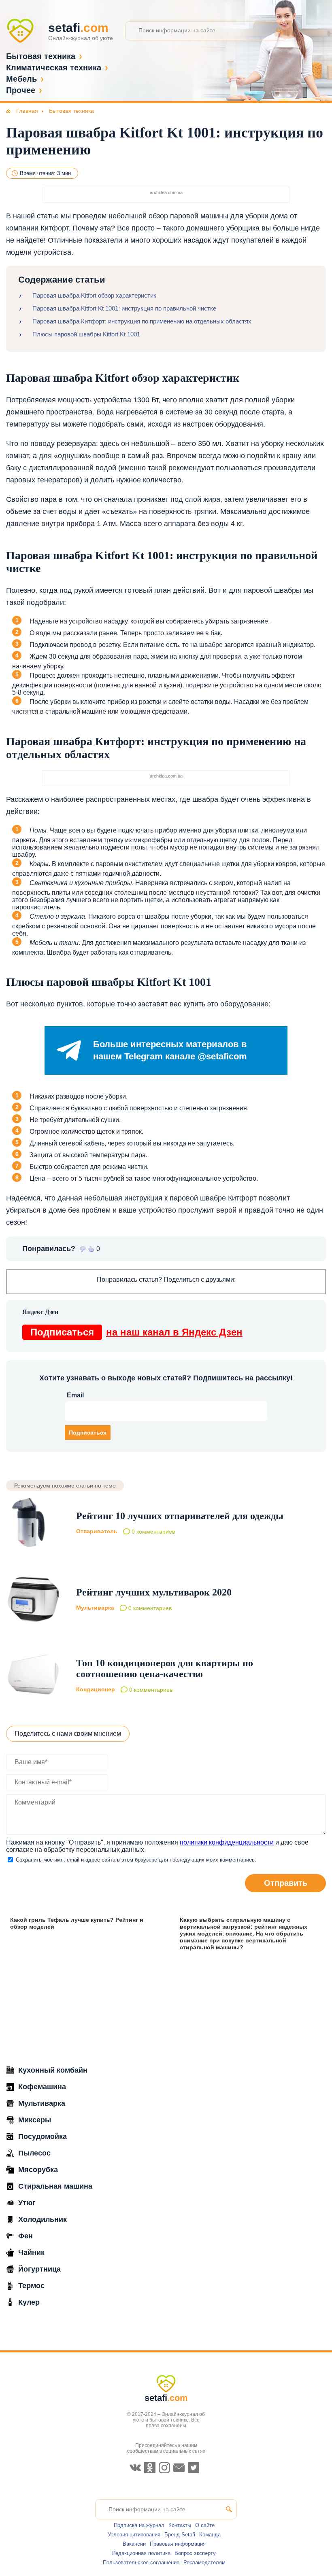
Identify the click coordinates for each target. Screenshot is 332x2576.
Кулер (29, 2302)
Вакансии (134, 2544)
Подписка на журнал (139, 2525)
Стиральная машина (55, 2186)
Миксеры (35, 2120)
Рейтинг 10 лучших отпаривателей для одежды (180, 1516)
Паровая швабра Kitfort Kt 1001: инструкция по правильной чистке (124, 308)
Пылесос (34, 2153)
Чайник (31, 2253)
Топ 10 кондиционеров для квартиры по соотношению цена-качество (165, 1668)
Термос (31, 2286)
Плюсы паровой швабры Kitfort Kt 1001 (86, 334)
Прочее (21, 90)
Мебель (21, 79)
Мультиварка (95, 1608)
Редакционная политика (141, 2553)
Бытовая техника (41, 56)
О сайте (205, 2525)
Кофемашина (42, 2087)
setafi (166, 2398)
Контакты (180, 2525)
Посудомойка (43, 2136)
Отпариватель (97, 1532)
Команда (210, 2535)
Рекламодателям (204, 2562)
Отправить (286, 1883)
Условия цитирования (134, 2535)
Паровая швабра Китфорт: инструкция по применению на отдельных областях (142, 321)
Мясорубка (38, 2170)
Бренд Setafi (180, 2535)
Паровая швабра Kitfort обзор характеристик (94, 295)
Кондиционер (96, 1689)
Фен (26, 2236)
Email (75, 1395)
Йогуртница (39, 2269)
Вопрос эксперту (195, 2553)
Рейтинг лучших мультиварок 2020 (154, 1592)
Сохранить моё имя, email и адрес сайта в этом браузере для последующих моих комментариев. (136, 1860)
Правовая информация (178, 2544)
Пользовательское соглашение (141, 2562)
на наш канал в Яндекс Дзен (136, 1332)
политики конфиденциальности (227, 1842)
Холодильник (43, 2219)
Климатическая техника (54, 68)
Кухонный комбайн (53, 2070)
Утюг (27, 2203)
